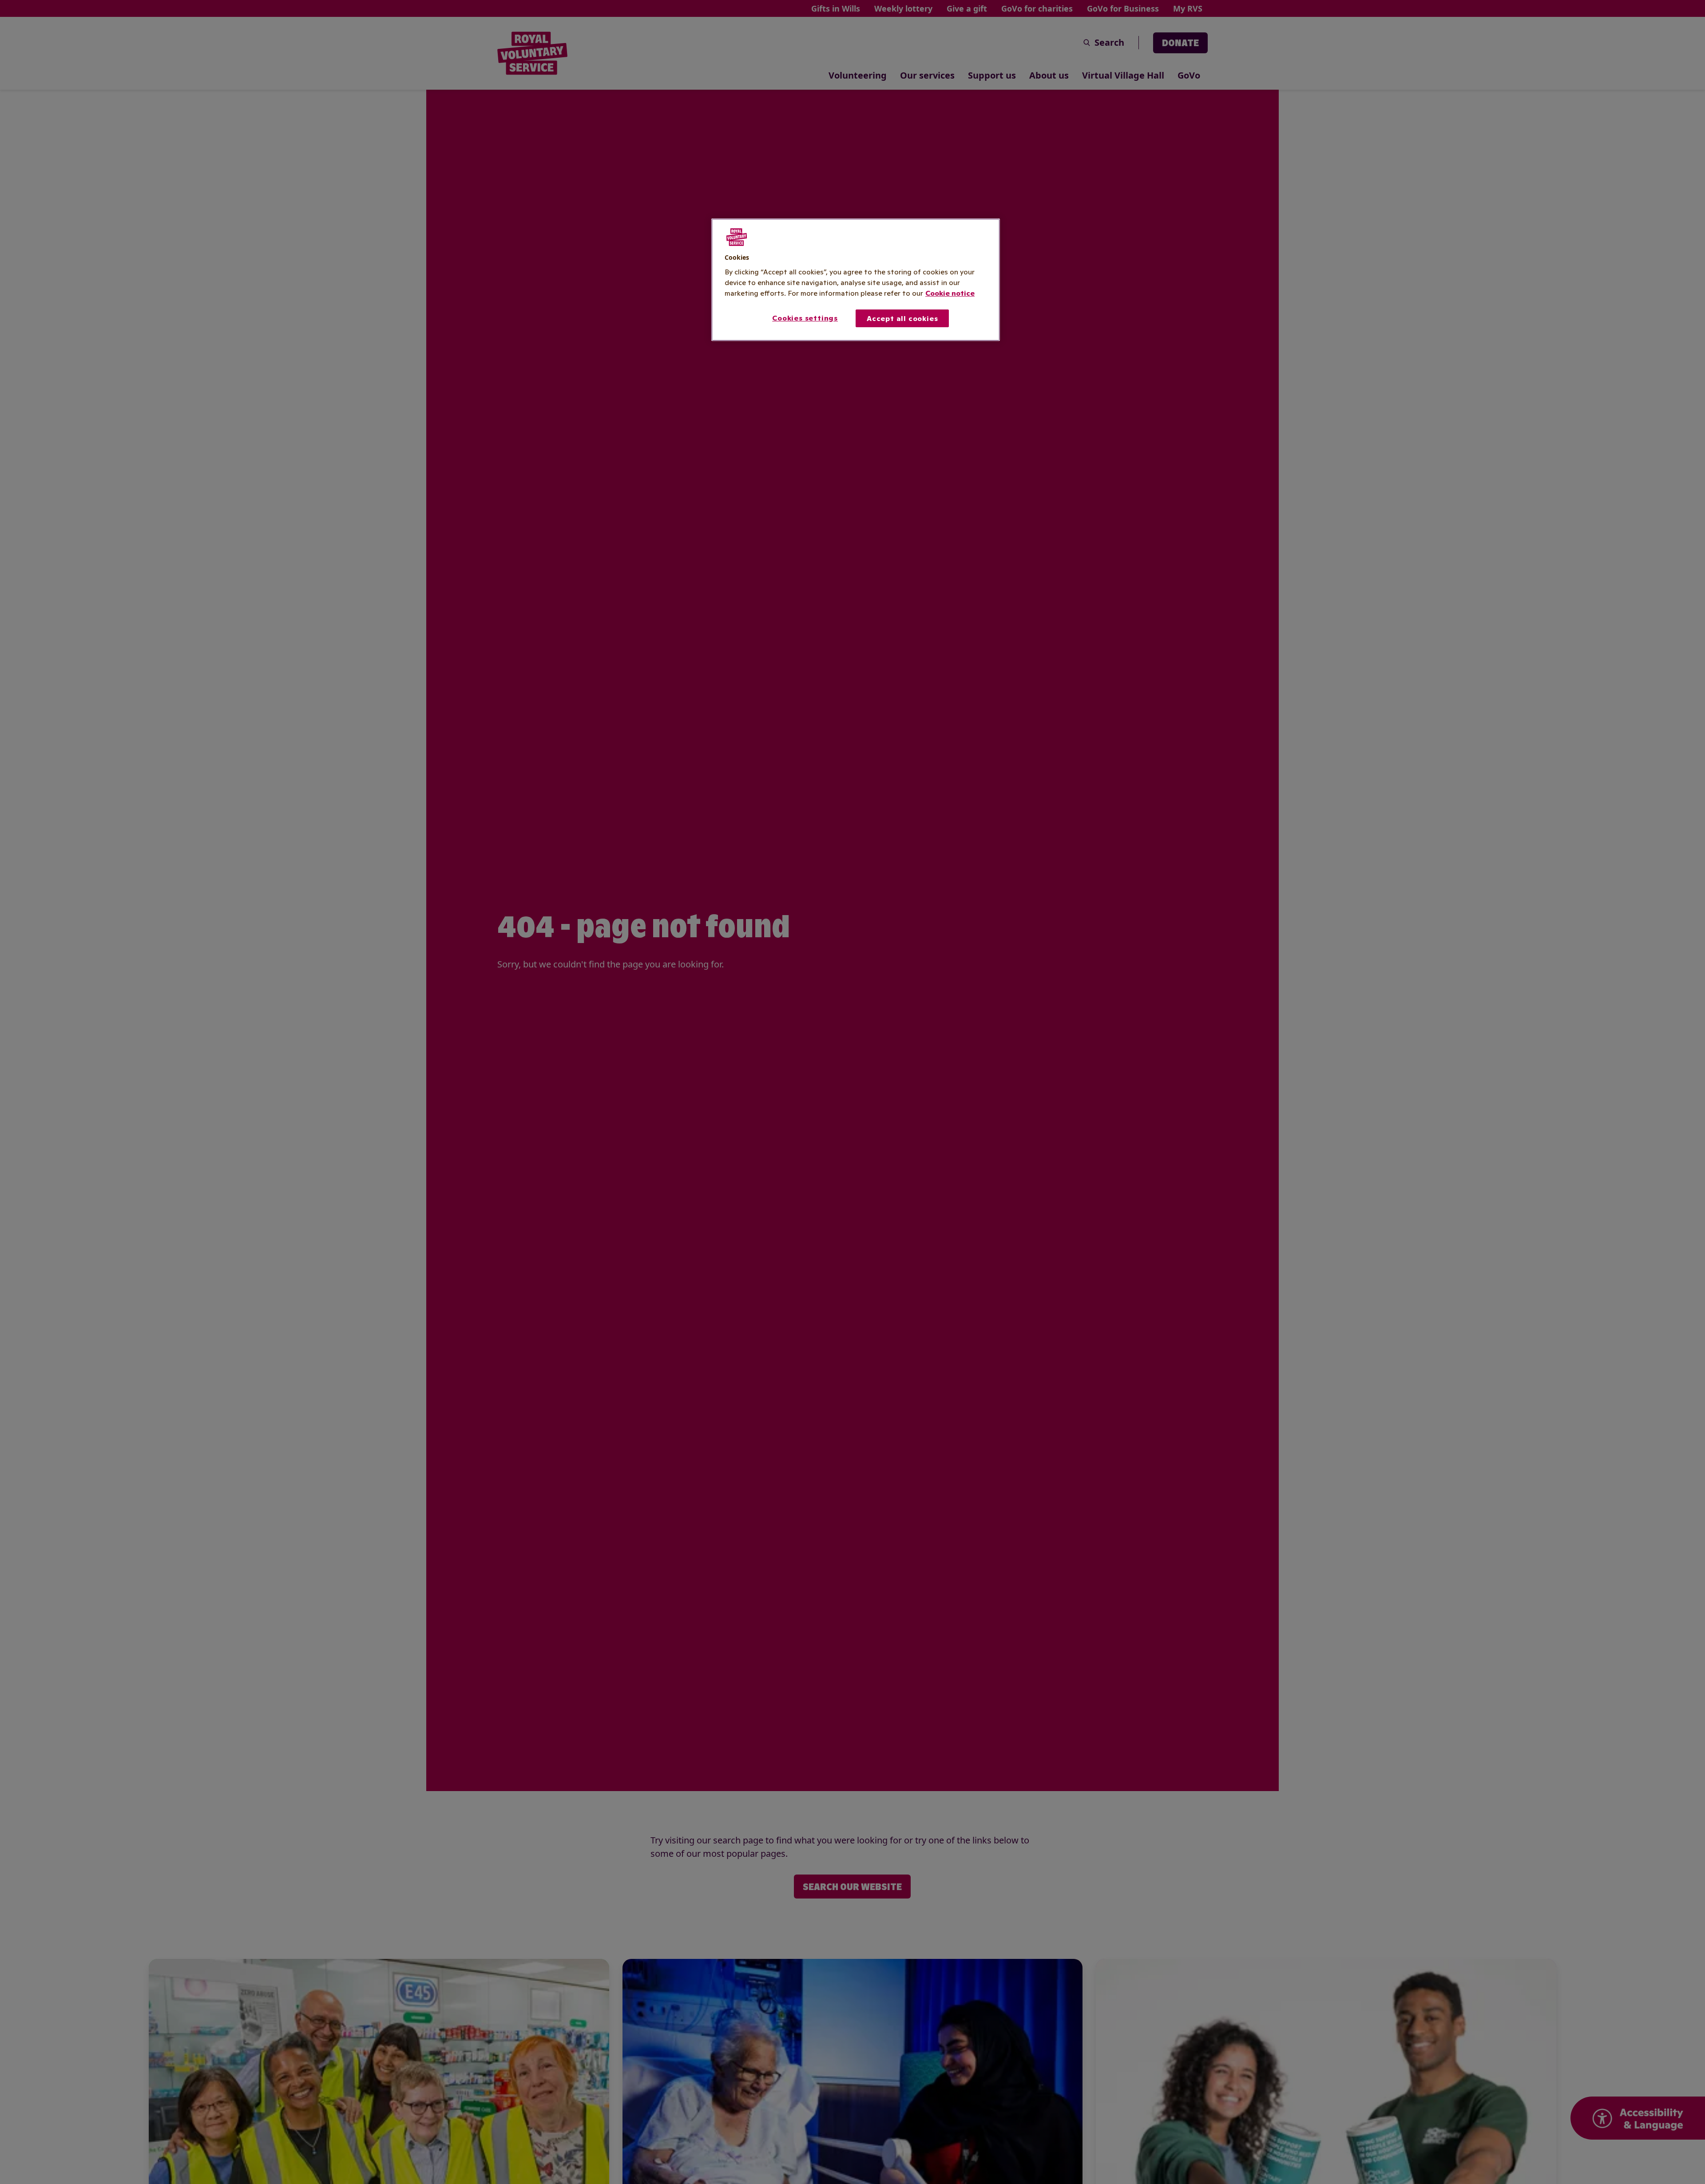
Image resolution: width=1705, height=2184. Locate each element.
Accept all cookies (902, 318)
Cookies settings (805, 317)
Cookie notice (950, 293)
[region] (856, 280)
